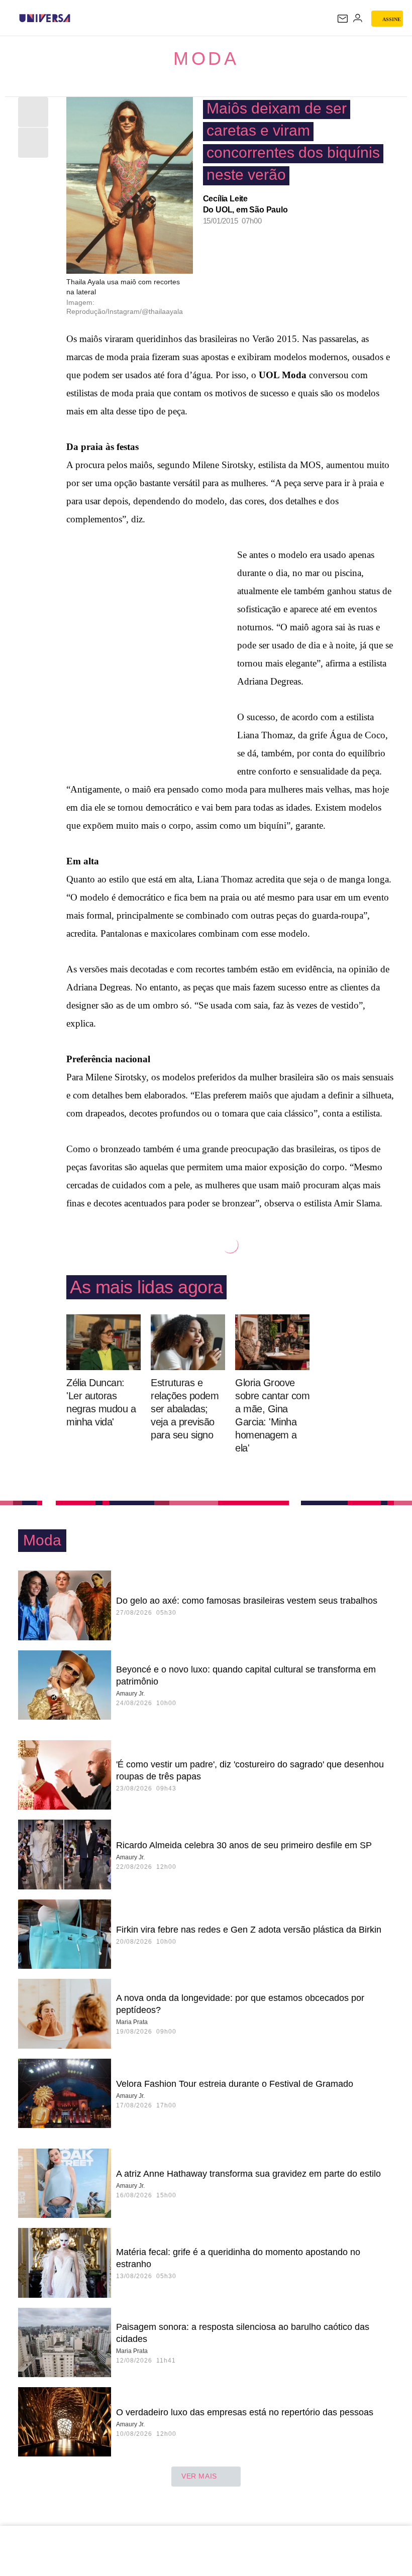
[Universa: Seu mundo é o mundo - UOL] (45, 18)
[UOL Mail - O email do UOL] (343, 19)
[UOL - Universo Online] (77, 18)
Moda (206, 59)
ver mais (199, 2476)
